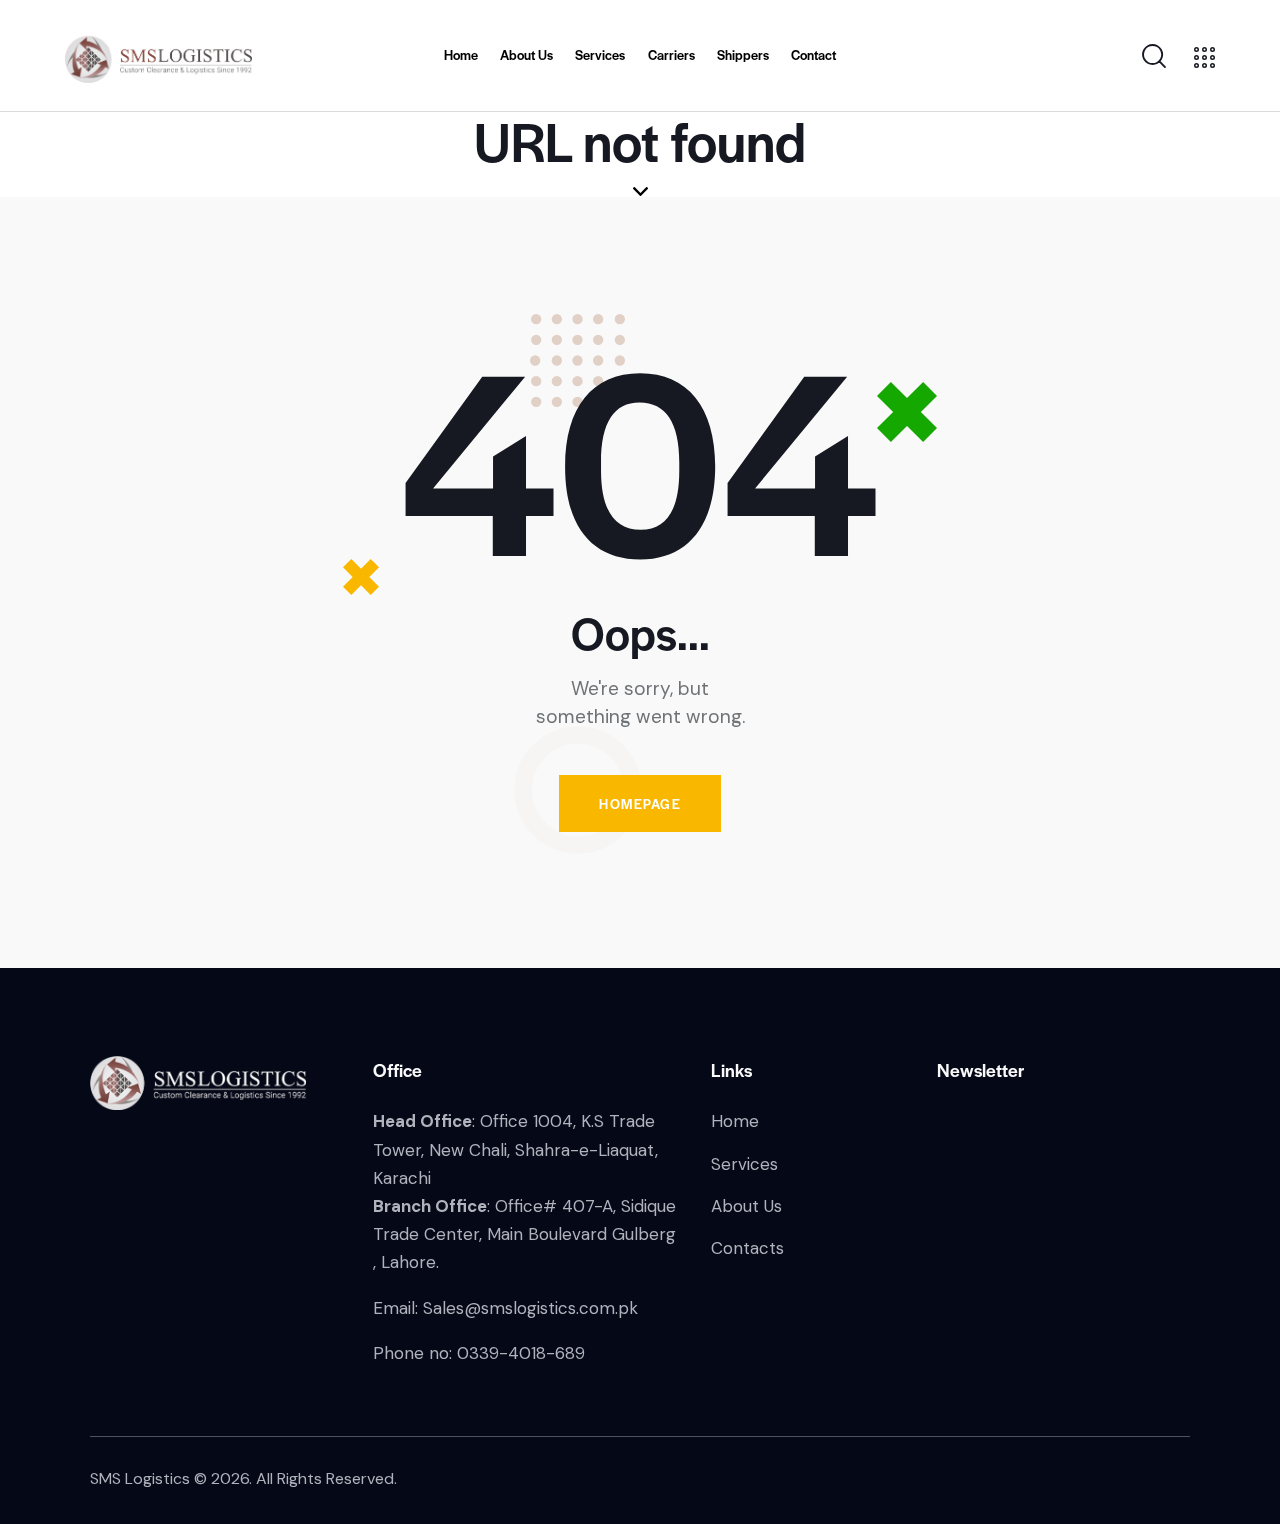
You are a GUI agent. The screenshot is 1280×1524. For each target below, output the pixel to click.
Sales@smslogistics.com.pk (530, 1308)
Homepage (640, 803)
